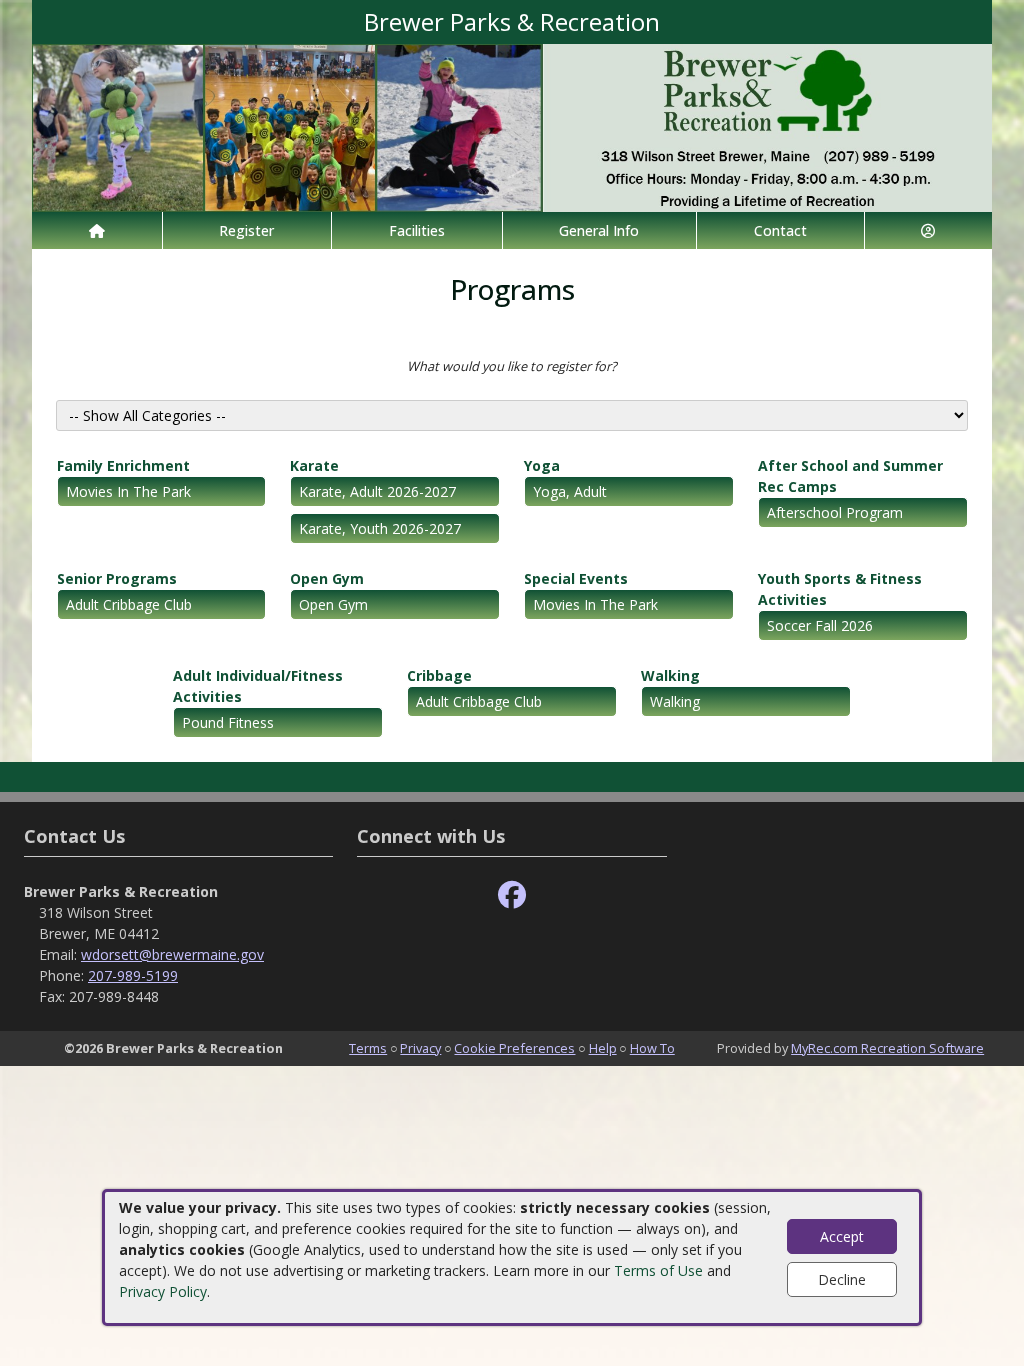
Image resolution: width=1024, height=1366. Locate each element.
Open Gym (327, 578)
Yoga (542, 465)
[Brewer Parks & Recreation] (512, 126)
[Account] (929, 230)
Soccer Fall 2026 (820, 625)
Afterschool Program (835, 512)
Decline (842, 1279)
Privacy (420, 1048)
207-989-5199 (133, 975)
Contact (780, 230)
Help (603, 1048)
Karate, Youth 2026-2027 (380, 528)
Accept (842, 1236)
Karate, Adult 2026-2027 (377, 491)
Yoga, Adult (570, 491)
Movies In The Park (128, 491)
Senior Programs (117, 578)
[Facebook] (512, 895)
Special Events (576, 578)
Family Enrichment (123, 465)
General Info (599, 230)
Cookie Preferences (514, 1048)
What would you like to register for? (512, 366)
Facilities (417, 230)
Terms (368, 1048)
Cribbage (439, 675)
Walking (670, 675)
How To (652, 1048)
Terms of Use (658, 1270)
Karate (314, 465)
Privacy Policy (163, 1291)
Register (246, 230)
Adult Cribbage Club (129, 604)
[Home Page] (97, 230)
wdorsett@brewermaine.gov (172, 954)
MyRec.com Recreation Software (887, 1048)
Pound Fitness (228, 722)
